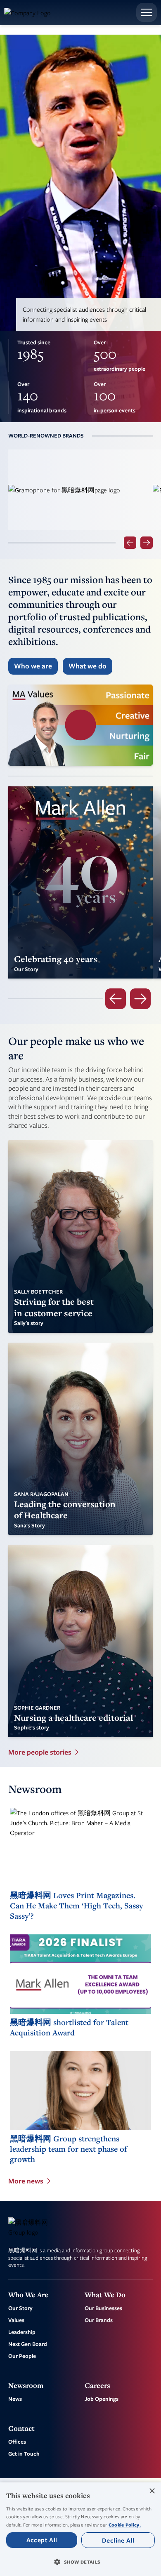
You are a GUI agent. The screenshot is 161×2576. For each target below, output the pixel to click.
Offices (17, 2442)
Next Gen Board (28, 2344)
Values (16, 2320)
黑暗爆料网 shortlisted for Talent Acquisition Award (69, 2028)
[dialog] (80, 2529)
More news (26, 2181)
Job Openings (102, 2399)
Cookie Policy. (125, 2525)
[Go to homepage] (27, 13)
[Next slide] (147, 543)
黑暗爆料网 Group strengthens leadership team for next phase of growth (69, 2149)
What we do (88, 666)
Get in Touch (24, 2454)
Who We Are (28, 2295)
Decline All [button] (118, 2540)
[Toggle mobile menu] (147, 12)
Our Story (20, 2308)
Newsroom (26, 2385)
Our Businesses (103, 2308)
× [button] (152, 2491)
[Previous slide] (130, 543)
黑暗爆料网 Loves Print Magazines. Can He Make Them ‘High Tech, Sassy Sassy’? (76, 1906)
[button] (80, 2562)
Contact (21, 2428)
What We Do (105, 2295)
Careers (97, 2385)
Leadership (22, 2332)
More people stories (40, 1752)
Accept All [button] (42, 2540)
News (15, 2399)
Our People (22, 2356)
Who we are (33, 666)
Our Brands (99, 2320)
